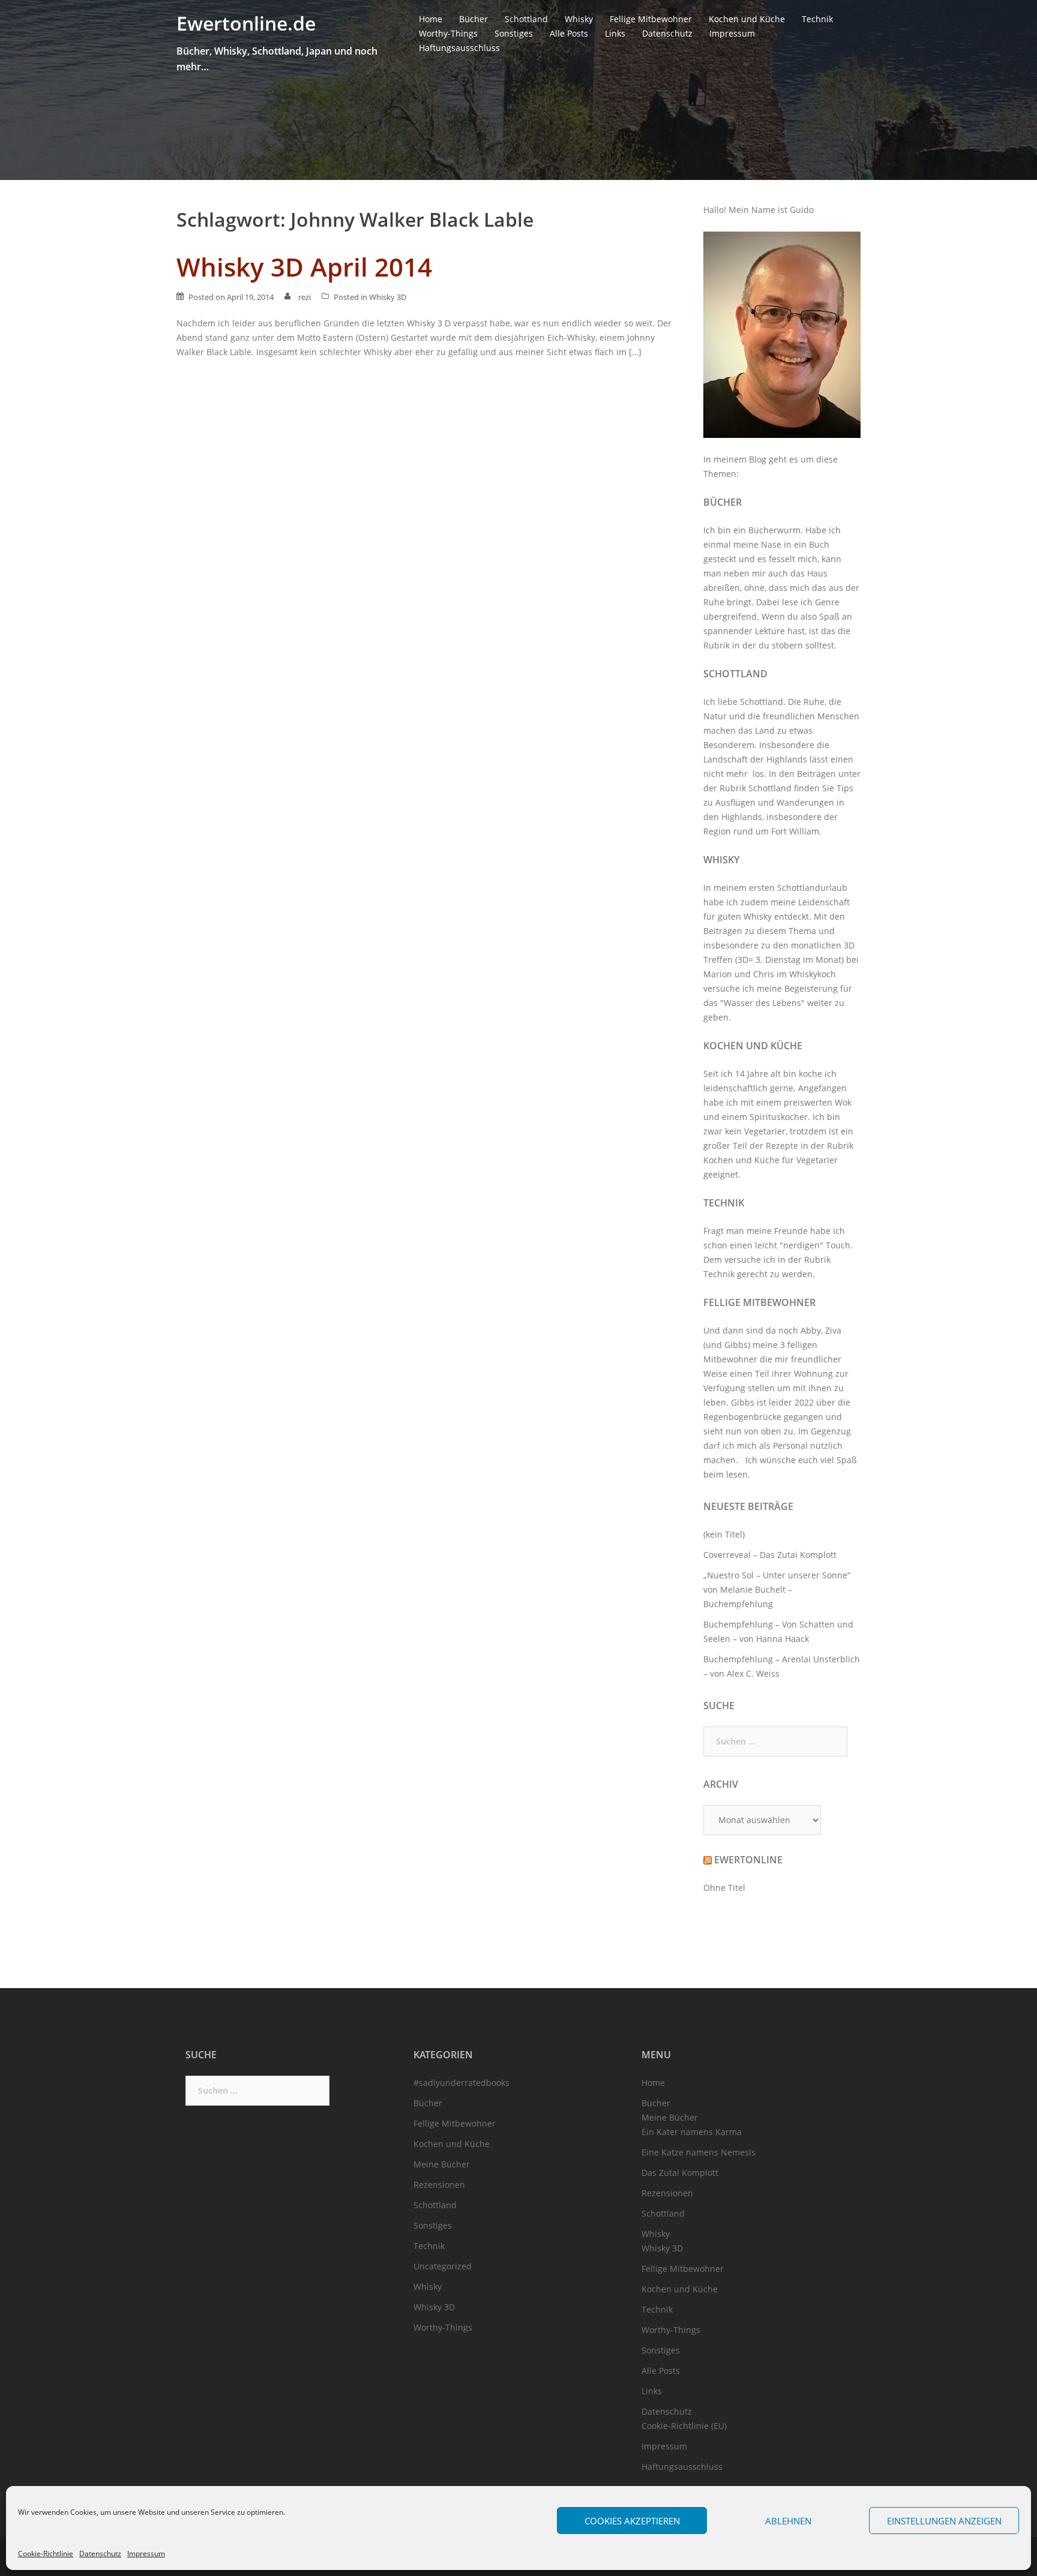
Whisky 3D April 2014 (304, 267)
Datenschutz (100, 2554)
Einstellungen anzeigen (944, 2521)
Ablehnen (788, 2521)
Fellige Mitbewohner (651, 19)
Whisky (579, 19)
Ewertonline (748, 1860)
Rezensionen (439, 2185)
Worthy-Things (448, 33)
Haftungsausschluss (459, 48)
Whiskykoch (813, 974)
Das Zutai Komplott (680, 2173)
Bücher (473, 19)
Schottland (526, 19)
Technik (817, 19)
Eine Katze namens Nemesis (699, 2152)
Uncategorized (443, 2266)
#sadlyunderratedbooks (461, 2083)
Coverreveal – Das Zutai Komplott (770, 1555)
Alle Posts (569, 33)
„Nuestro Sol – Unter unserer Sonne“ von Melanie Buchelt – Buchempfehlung (777, 1589)
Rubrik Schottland (756, 788)
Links (615, 33)
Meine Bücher (442, 2164)
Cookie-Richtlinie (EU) (684, 2426)
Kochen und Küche (747, 19)
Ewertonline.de (246, 23)
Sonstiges (514, 33)
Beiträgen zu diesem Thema (760, 931)
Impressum (146, 2554)
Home (431, 19)
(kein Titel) (724, 1534)
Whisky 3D (388, 297)
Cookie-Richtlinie (46, 2554)
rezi (305, 297)
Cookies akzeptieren (632, 2521)
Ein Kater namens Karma (692, 2132)
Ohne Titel (724, 1888)
